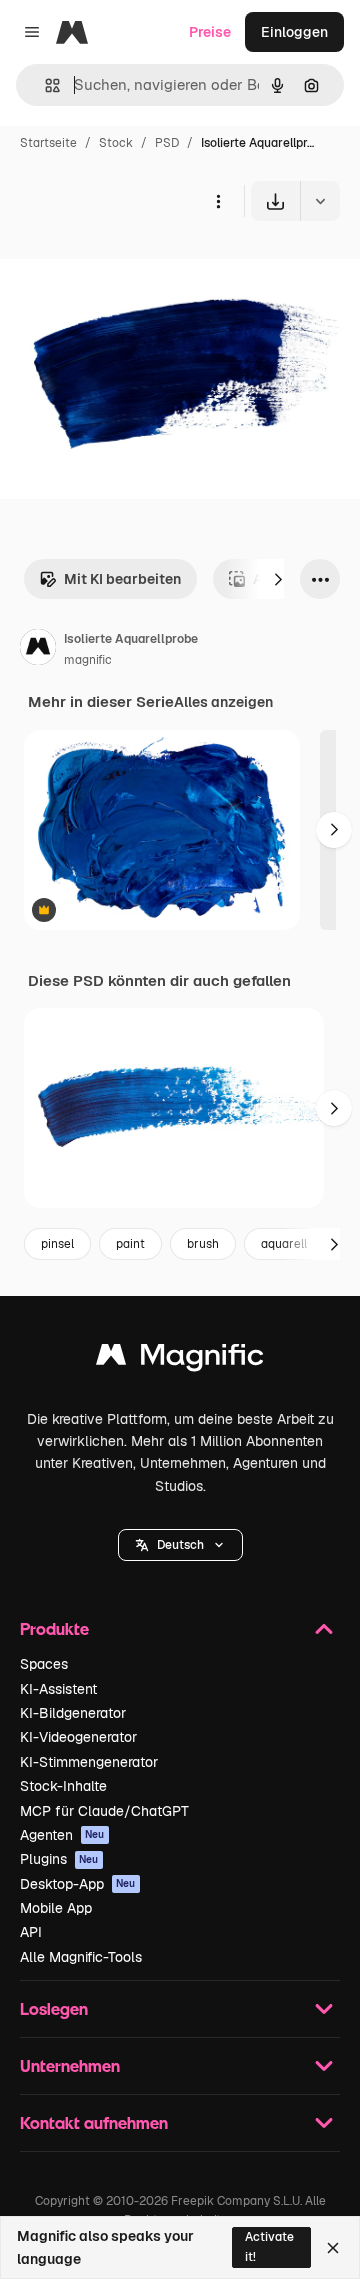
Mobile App (56, 1908)
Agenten (62, 1835)
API (31, 1932)
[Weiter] (278, 579)
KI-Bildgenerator (73, 1713)
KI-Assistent (58, 1689)
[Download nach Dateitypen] (320, 201)
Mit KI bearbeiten (122, 579)
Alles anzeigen (223, 702)
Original (128, 267)
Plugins (59, 1859)
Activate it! (269, 2246)
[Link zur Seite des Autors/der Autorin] (38, 650)
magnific (88, 660)
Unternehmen (70, 2065)
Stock (116, 143)
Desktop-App (78, 1884)
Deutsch (180, 1545)
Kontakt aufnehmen (94, 2122)
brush (203, 1244)
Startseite (48, 143)
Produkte (54, 1628)
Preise (210, 32)
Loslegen (54, 2008)
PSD (167, 143)
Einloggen (294, 32)
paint (130, 1244)
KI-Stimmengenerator (89, 1762)
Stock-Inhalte (63, 1786)
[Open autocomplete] (44, 85)
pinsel (57, 1244)
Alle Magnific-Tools (81, 1957)
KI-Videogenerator (78, 1737)
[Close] (333, 2248)
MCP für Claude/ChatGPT (104, 1811)
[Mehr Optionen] (218, 201)
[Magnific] (180, 1359)
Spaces (44, 1664)
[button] (180, 1545)
